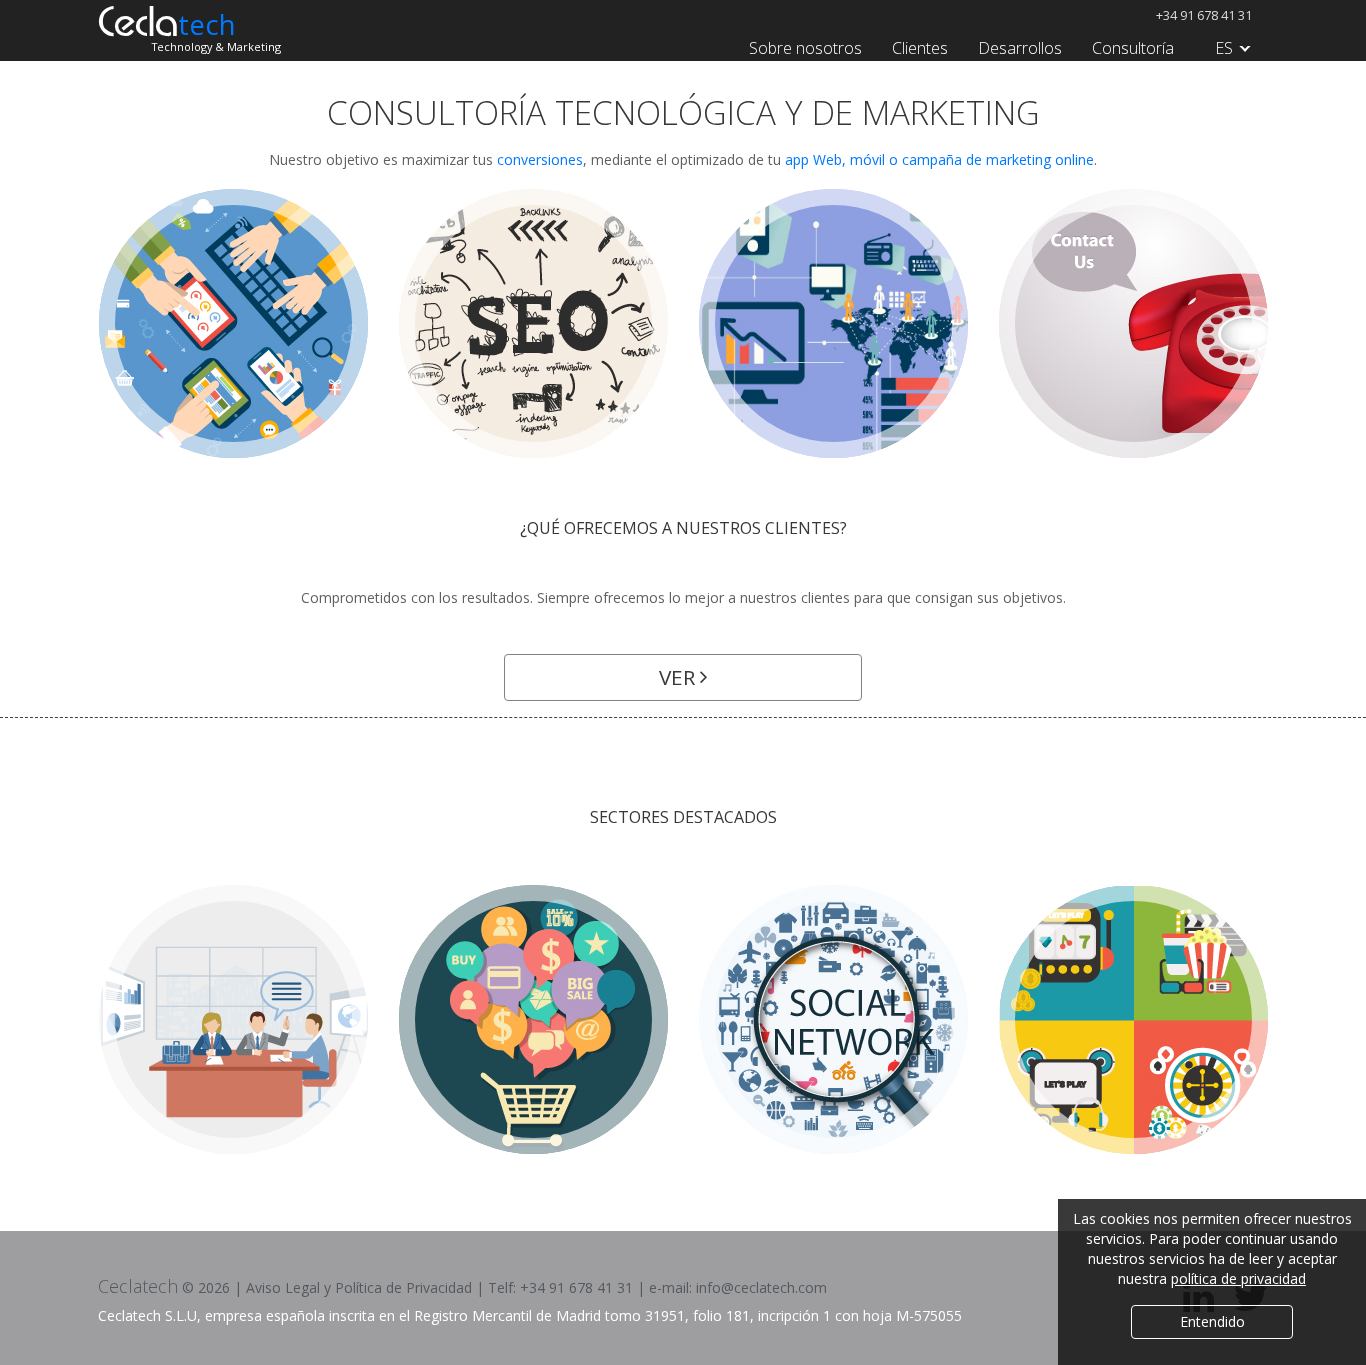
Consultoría (1133, 48)
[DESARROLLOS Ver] (233, 323)
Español (1228, 98)
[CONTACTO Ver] (1133, 323)
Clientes (920, 48)
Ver (679, 677)
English (1228, 148)
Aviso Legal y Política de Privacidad (359, 1287)
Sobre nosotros (805, 48)
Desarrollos (1020, 48)
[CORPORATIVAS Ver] (233, 1019)
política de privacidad (1238, 1278)
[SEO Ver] (533, 323)
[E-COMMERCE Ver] (533, 1019)
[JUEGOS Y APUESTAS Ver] (1133, 1019)
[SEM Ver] (833, 323)
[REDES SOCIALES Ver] (833, 1019)
